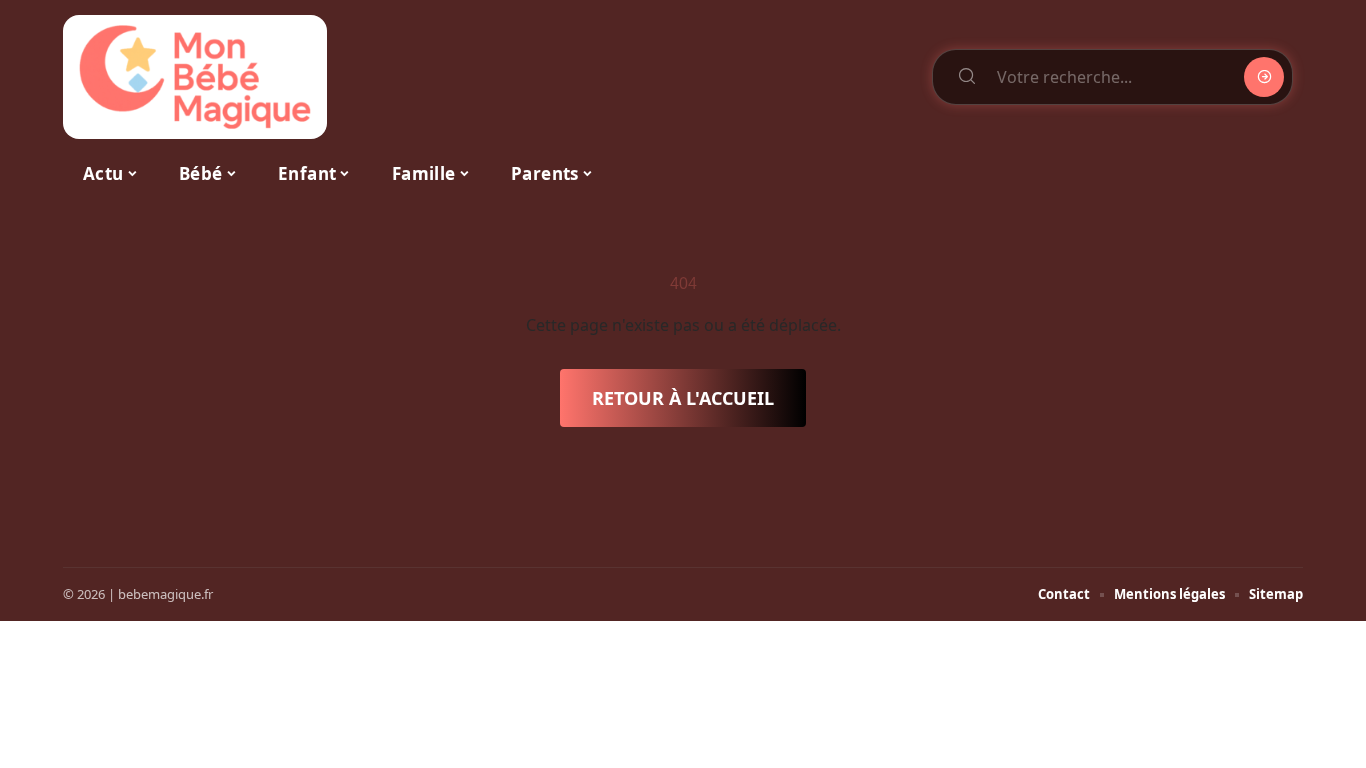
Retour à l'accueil (683, 398)
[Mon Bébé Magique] (195, 77)
